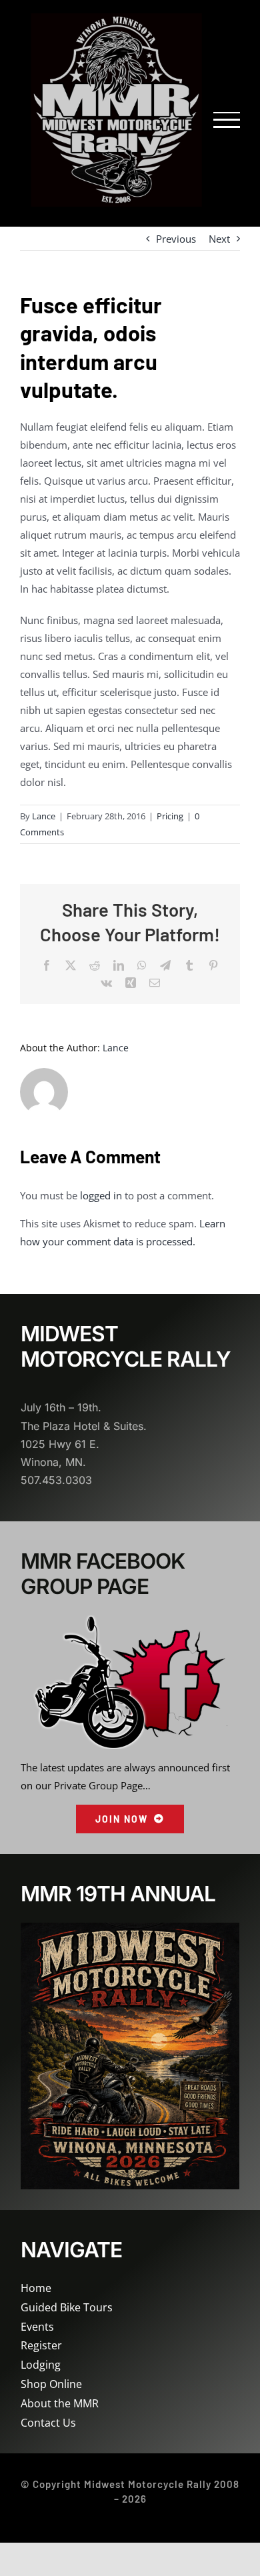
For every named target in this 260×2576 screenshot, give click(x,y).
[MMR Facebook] (129, 1620)
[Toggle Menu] (227, 120)
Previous (176, 239)
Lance (44, 816)
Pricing (170, 816)
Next (219, 239)
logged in (101, 1195)
